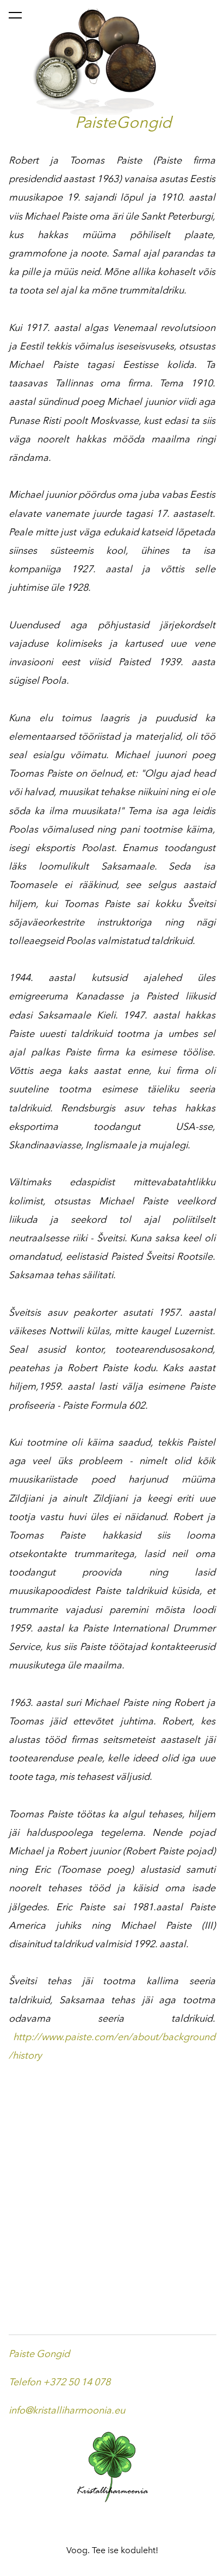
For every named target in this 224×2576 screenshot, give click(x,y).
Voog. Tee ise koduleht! (112, 2550)
